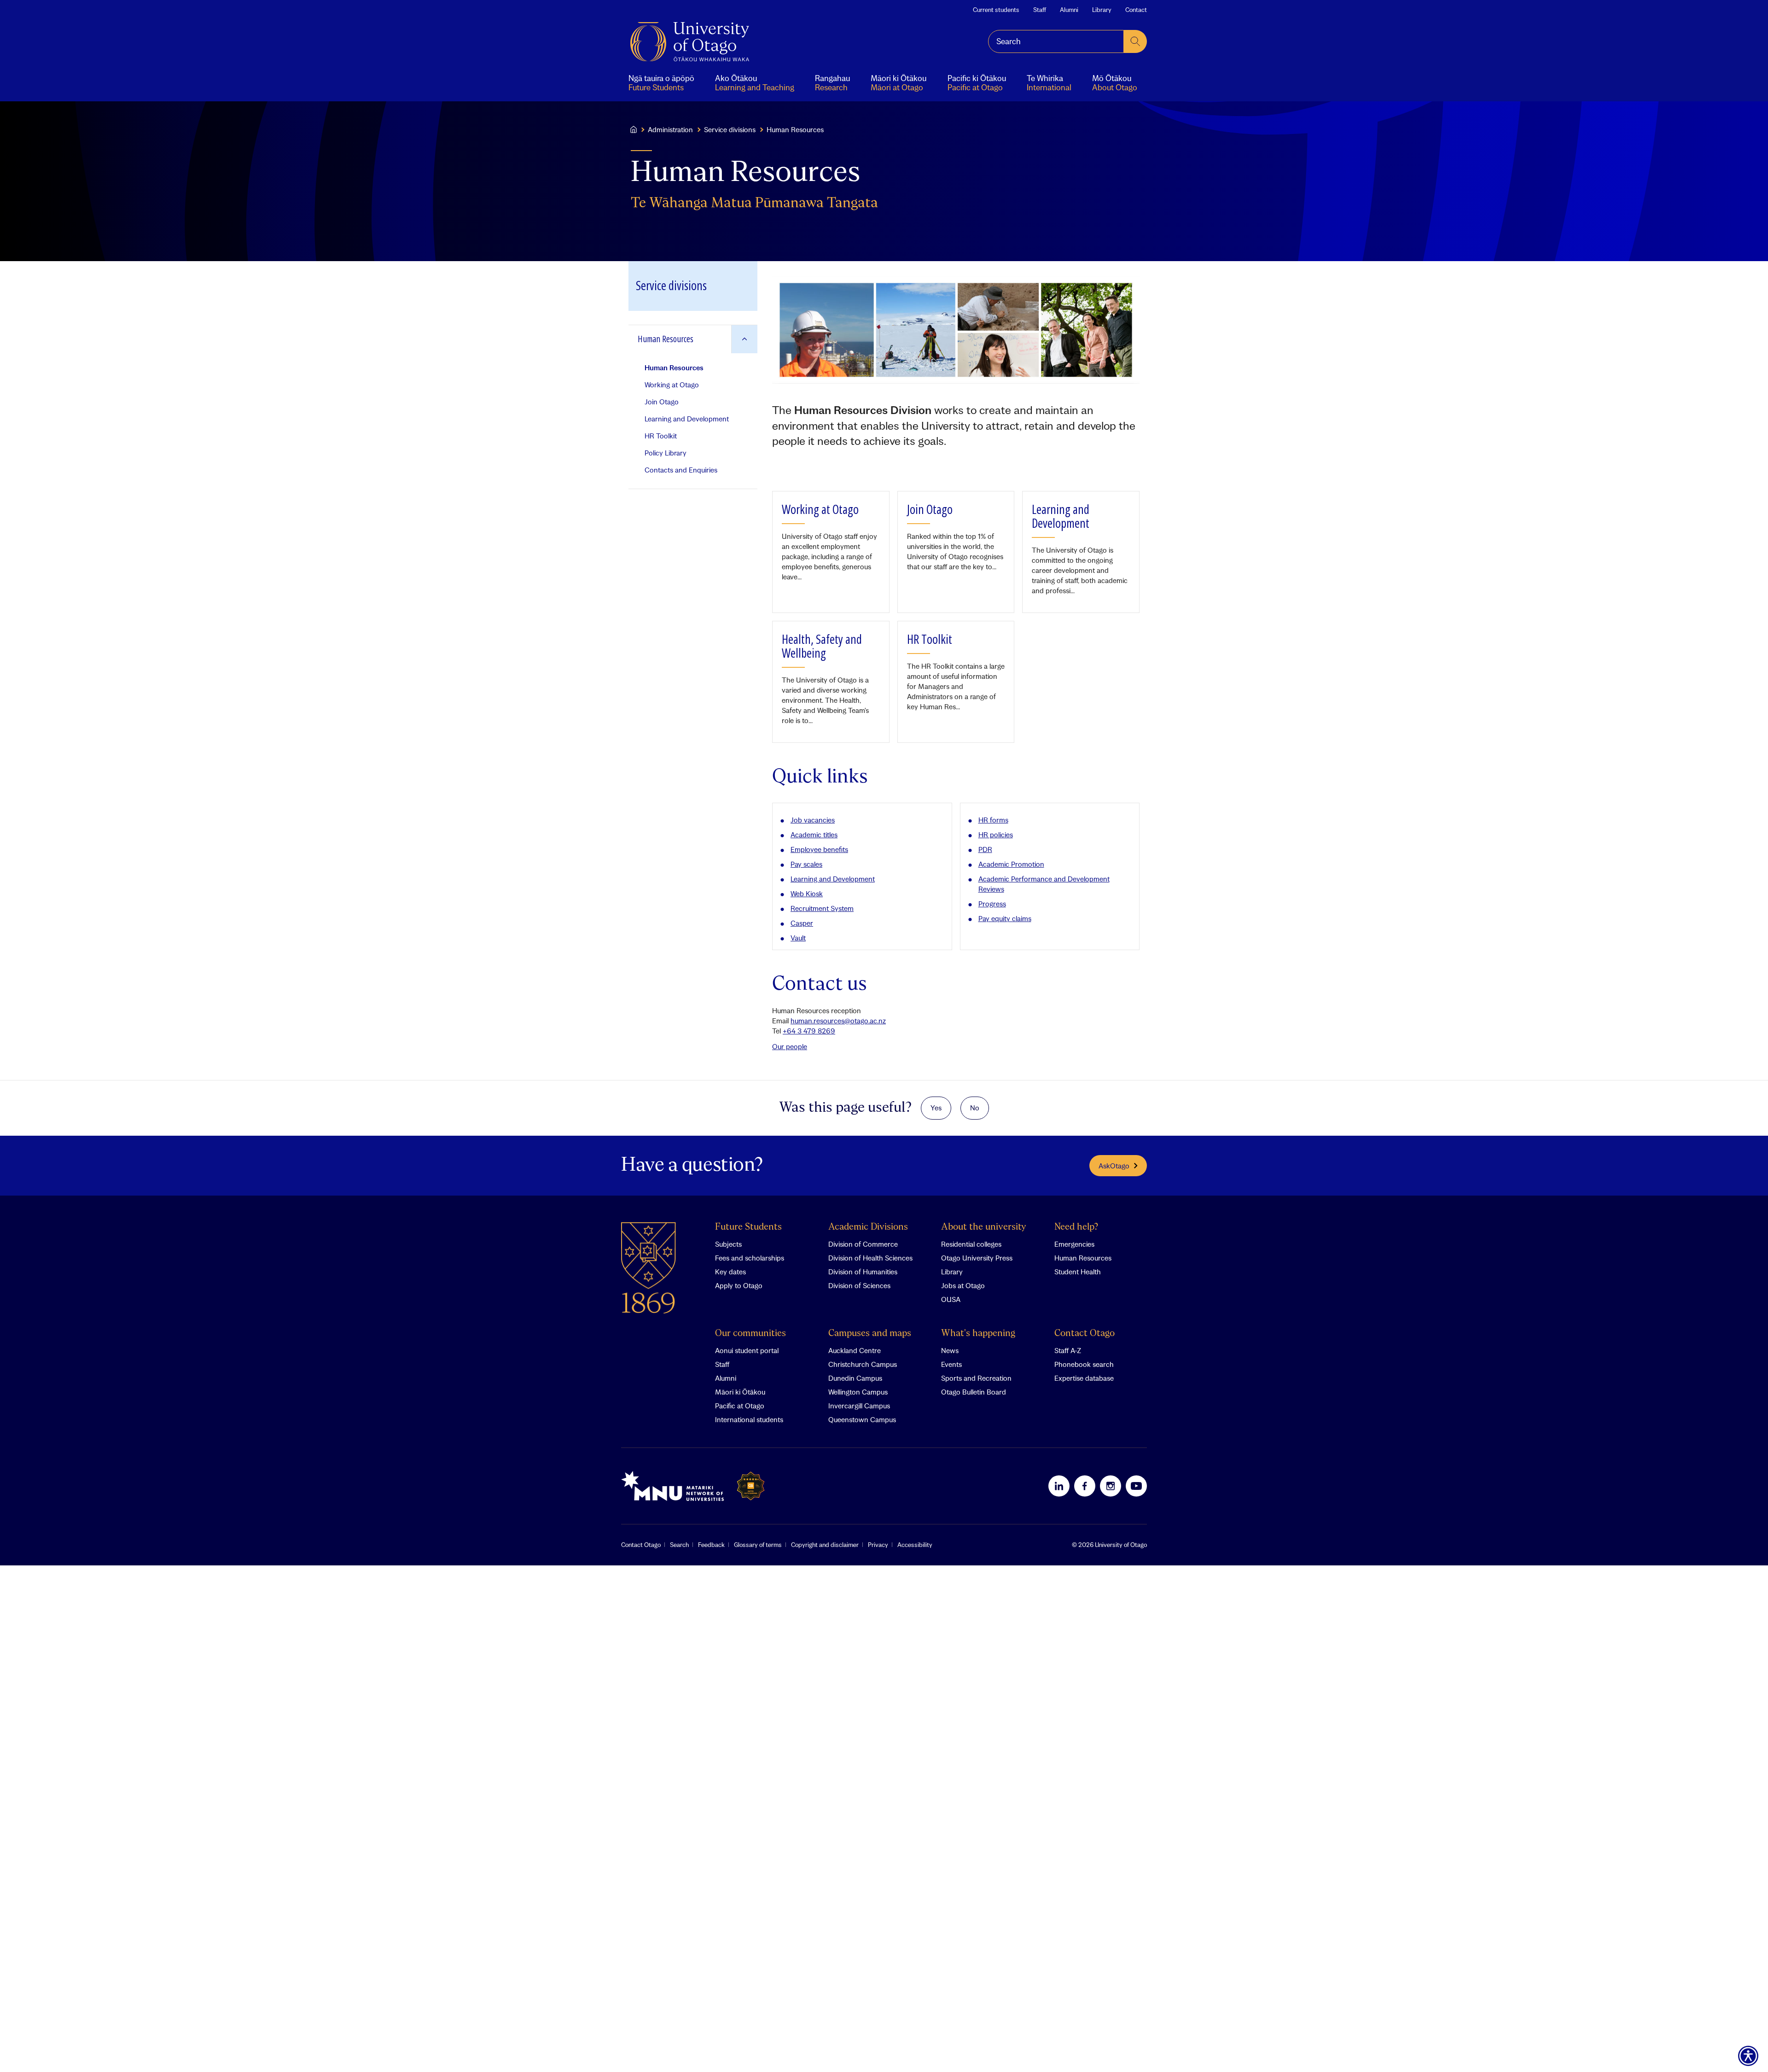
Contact (1136, 10)
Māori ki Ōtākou (740, 1392)
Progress (992, 904)
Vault (798, 938)
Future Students (748, 1227)
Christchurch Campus (863, 1364)
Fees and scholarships (750, 1258)
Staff (1040, 10)
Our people (790, 1046)
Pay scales (806, 864)
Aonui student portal (747, 1350)
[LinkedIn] (1059, 1486)
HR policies (996, 835)
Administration (670, 129)
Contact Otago (1085, 1334)
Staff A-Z (1068, 1350)
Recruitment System (822, 908)
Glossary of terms (758, 1545)
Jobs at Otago (963, 1285)
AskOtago (1114, 1166)
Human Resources (1083, 1258)
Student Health (1078, 1272)
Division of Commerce (863, 1244)
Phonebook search (1084, 1364)
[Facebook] (1085, 1486)
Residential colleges (971, 1244)
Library (1102, 10)
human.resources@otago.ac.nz (838, 1021)
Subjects (728, 1244)
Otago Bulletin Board (974, 1392)
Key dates (730, 1272)
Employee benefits (819, 849)
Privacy (878, 1545)
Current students (996, 10)
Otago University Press (977, 1258)
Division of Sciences (859, 1285)
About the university (984, 1227)
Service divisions (730, 129)
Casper (802, 923)
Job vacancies (813, 820)
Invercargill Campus (859, 1406)
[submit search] (1135, 41)
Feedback (711, 1545)
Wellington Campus (858, 1392)
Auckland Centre (855, 1350)
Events (951, 1364)
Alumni (1069, 10)
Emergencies (1074, 1244)
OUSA (951, 1299)
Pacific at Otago (740, 1406)
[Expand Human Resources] (744, 339)
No (975, 1108)
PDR (985, 849)
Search (679, 1545)
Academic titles (814, 835)
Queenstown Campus (862, 1419)
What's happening (978, 1334)
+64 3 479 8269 (809, 1031)
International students (749, 1419)
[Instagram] (1111, 1486)
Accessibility (915, 1545)
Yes (936, 1108)
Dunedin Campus (855, 1378)
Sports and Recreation (976, 1378)
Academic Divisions (868, 1227)
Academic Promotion (1011, 864)
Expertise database (1084, 1378)
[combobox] (1056, 41)
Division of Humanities (863, 1272)
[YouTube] (1136, 1486)
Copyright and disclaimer (825, 1545)
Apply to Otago (739, 1285)
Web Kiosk (807, 893)
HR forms (993, 820)
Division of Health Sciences (870, 1258)
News (950, 1350)
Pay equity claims (1005, 918)
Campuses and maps (870, 1334)
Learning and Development (833, 879)
